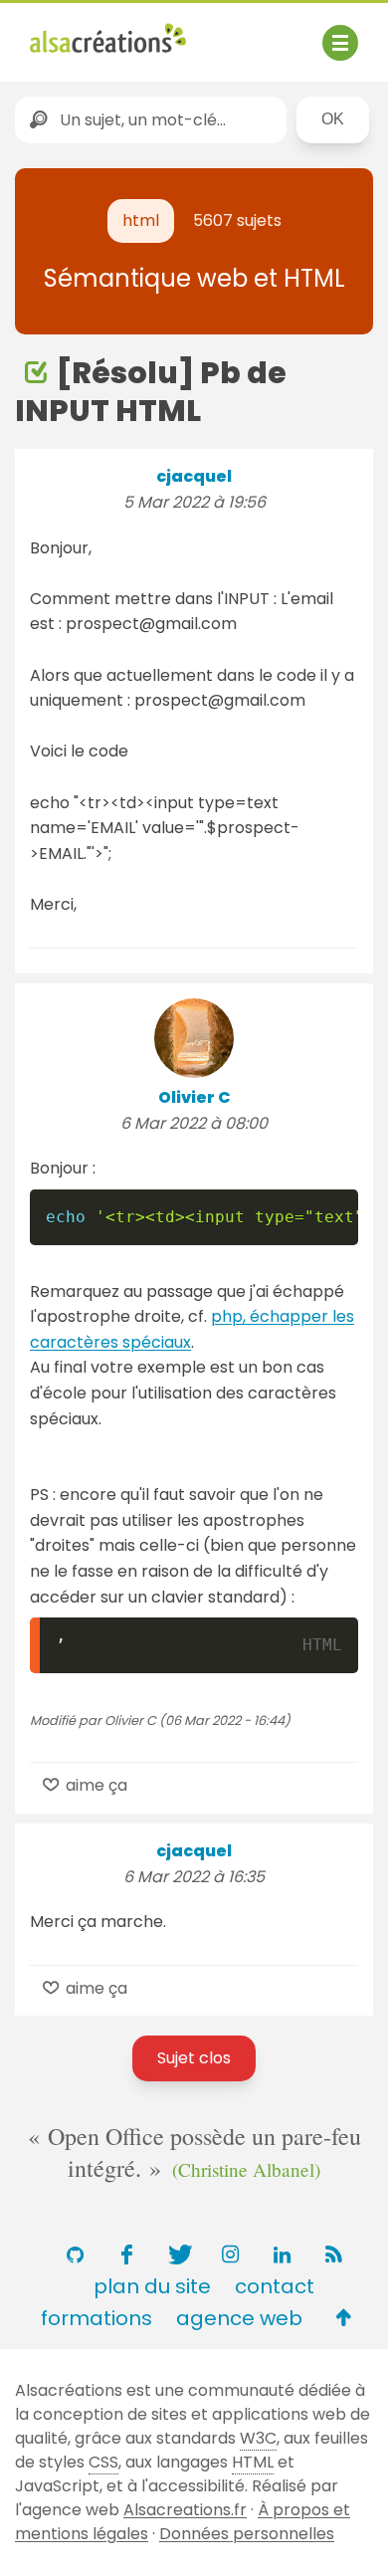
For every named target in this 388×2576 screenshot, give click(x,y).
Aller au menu (84, 32)
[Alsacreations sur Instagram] (230, 2254)
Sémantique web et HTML (194, 278)
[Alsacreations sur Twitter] (178, 2254)
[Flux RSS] (333, 2254)
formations (97, 2318)
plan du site (152, 2286)
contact (275, 2286)
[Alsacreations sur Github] (75, 2254)
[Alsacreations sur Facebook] (126, 2254)
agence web (239, 2318)
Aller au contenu (225, 32)
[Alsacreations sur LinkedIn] (282, 2254)
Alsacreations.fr (185, 2510)
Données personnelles (247, 2534)
